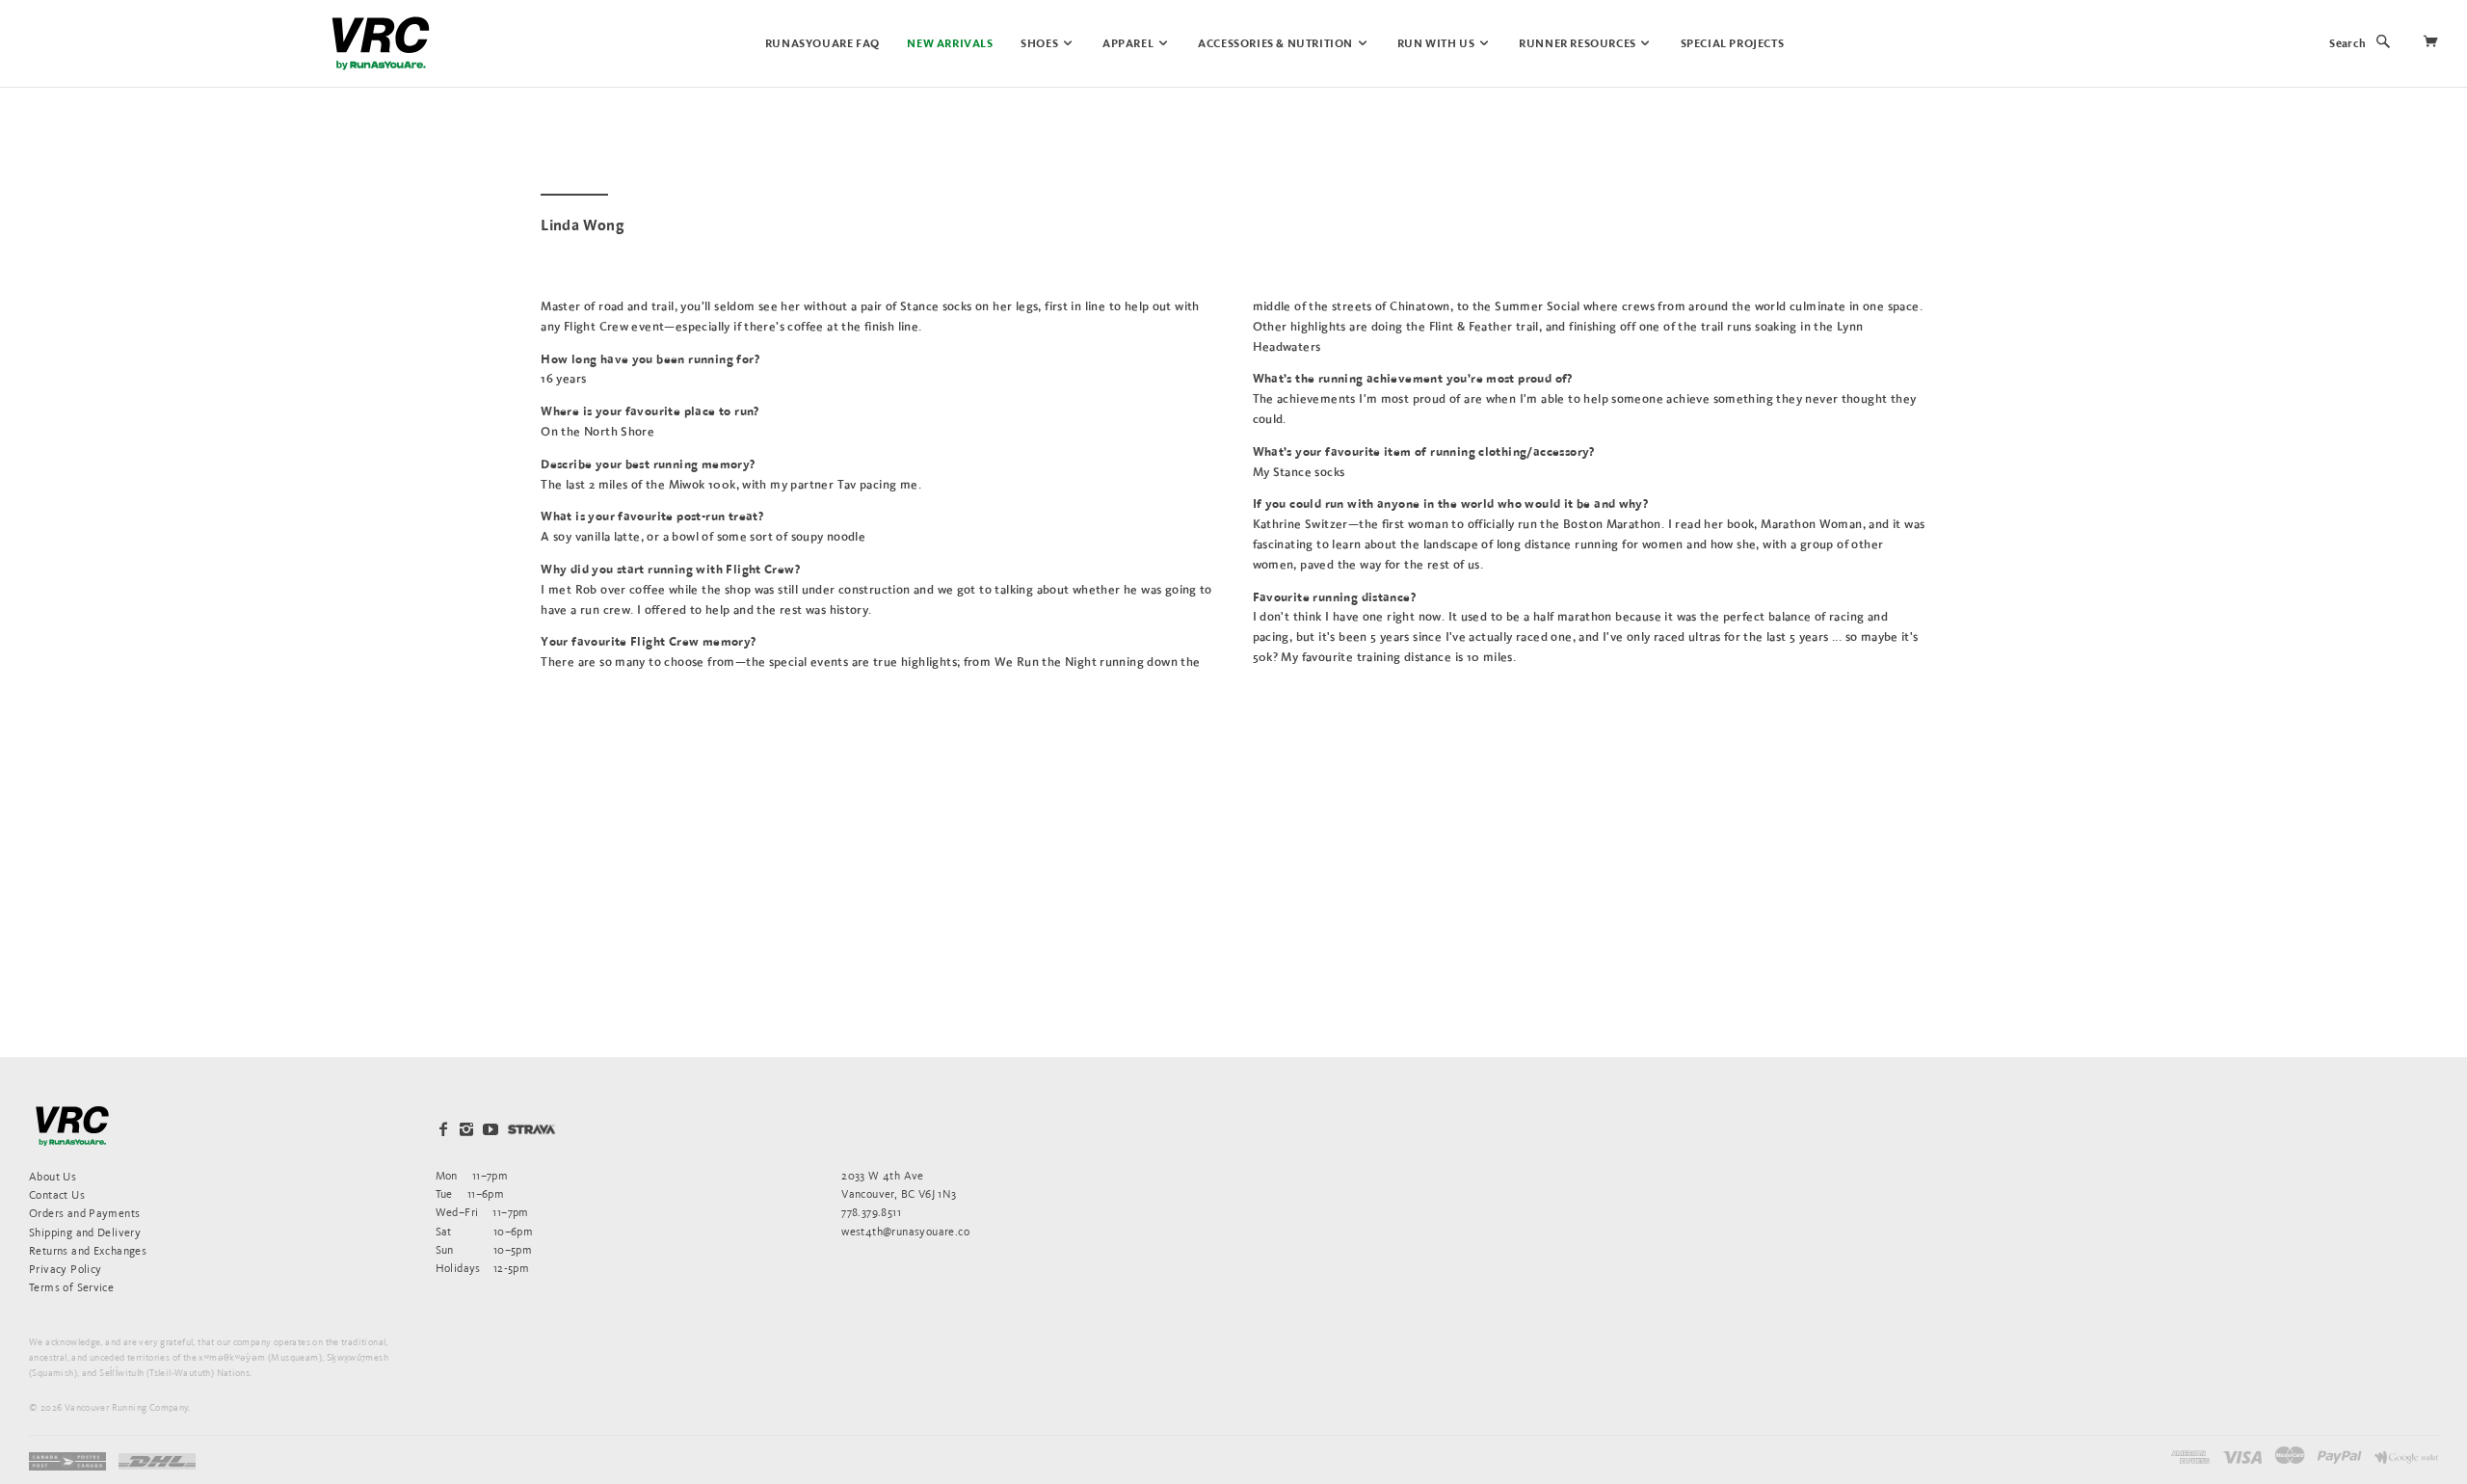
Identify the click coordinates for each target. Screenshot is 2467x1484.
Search (2348, 44)
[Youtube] (491, 1129)
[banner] (381, 43)
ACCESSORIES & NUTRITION (1276, 44)
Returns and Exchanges (88, 1250)
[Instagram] (466, 1129)
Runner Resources (1578, 44)
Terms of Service (71, 1287)
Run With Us (1437, 44)
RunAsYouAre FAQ (822, 44)
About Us (53, 1176)
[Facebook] (443, 1129)
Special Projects (1733, 44)
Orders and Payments (84, 1213)
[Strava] (531, 1129)
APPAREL (1129, 44)
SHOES (1041, 44)
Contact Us (57, 1194)
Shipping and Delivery (85, 1232)
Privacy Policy (65, 1269)
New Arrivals (950, 44)
